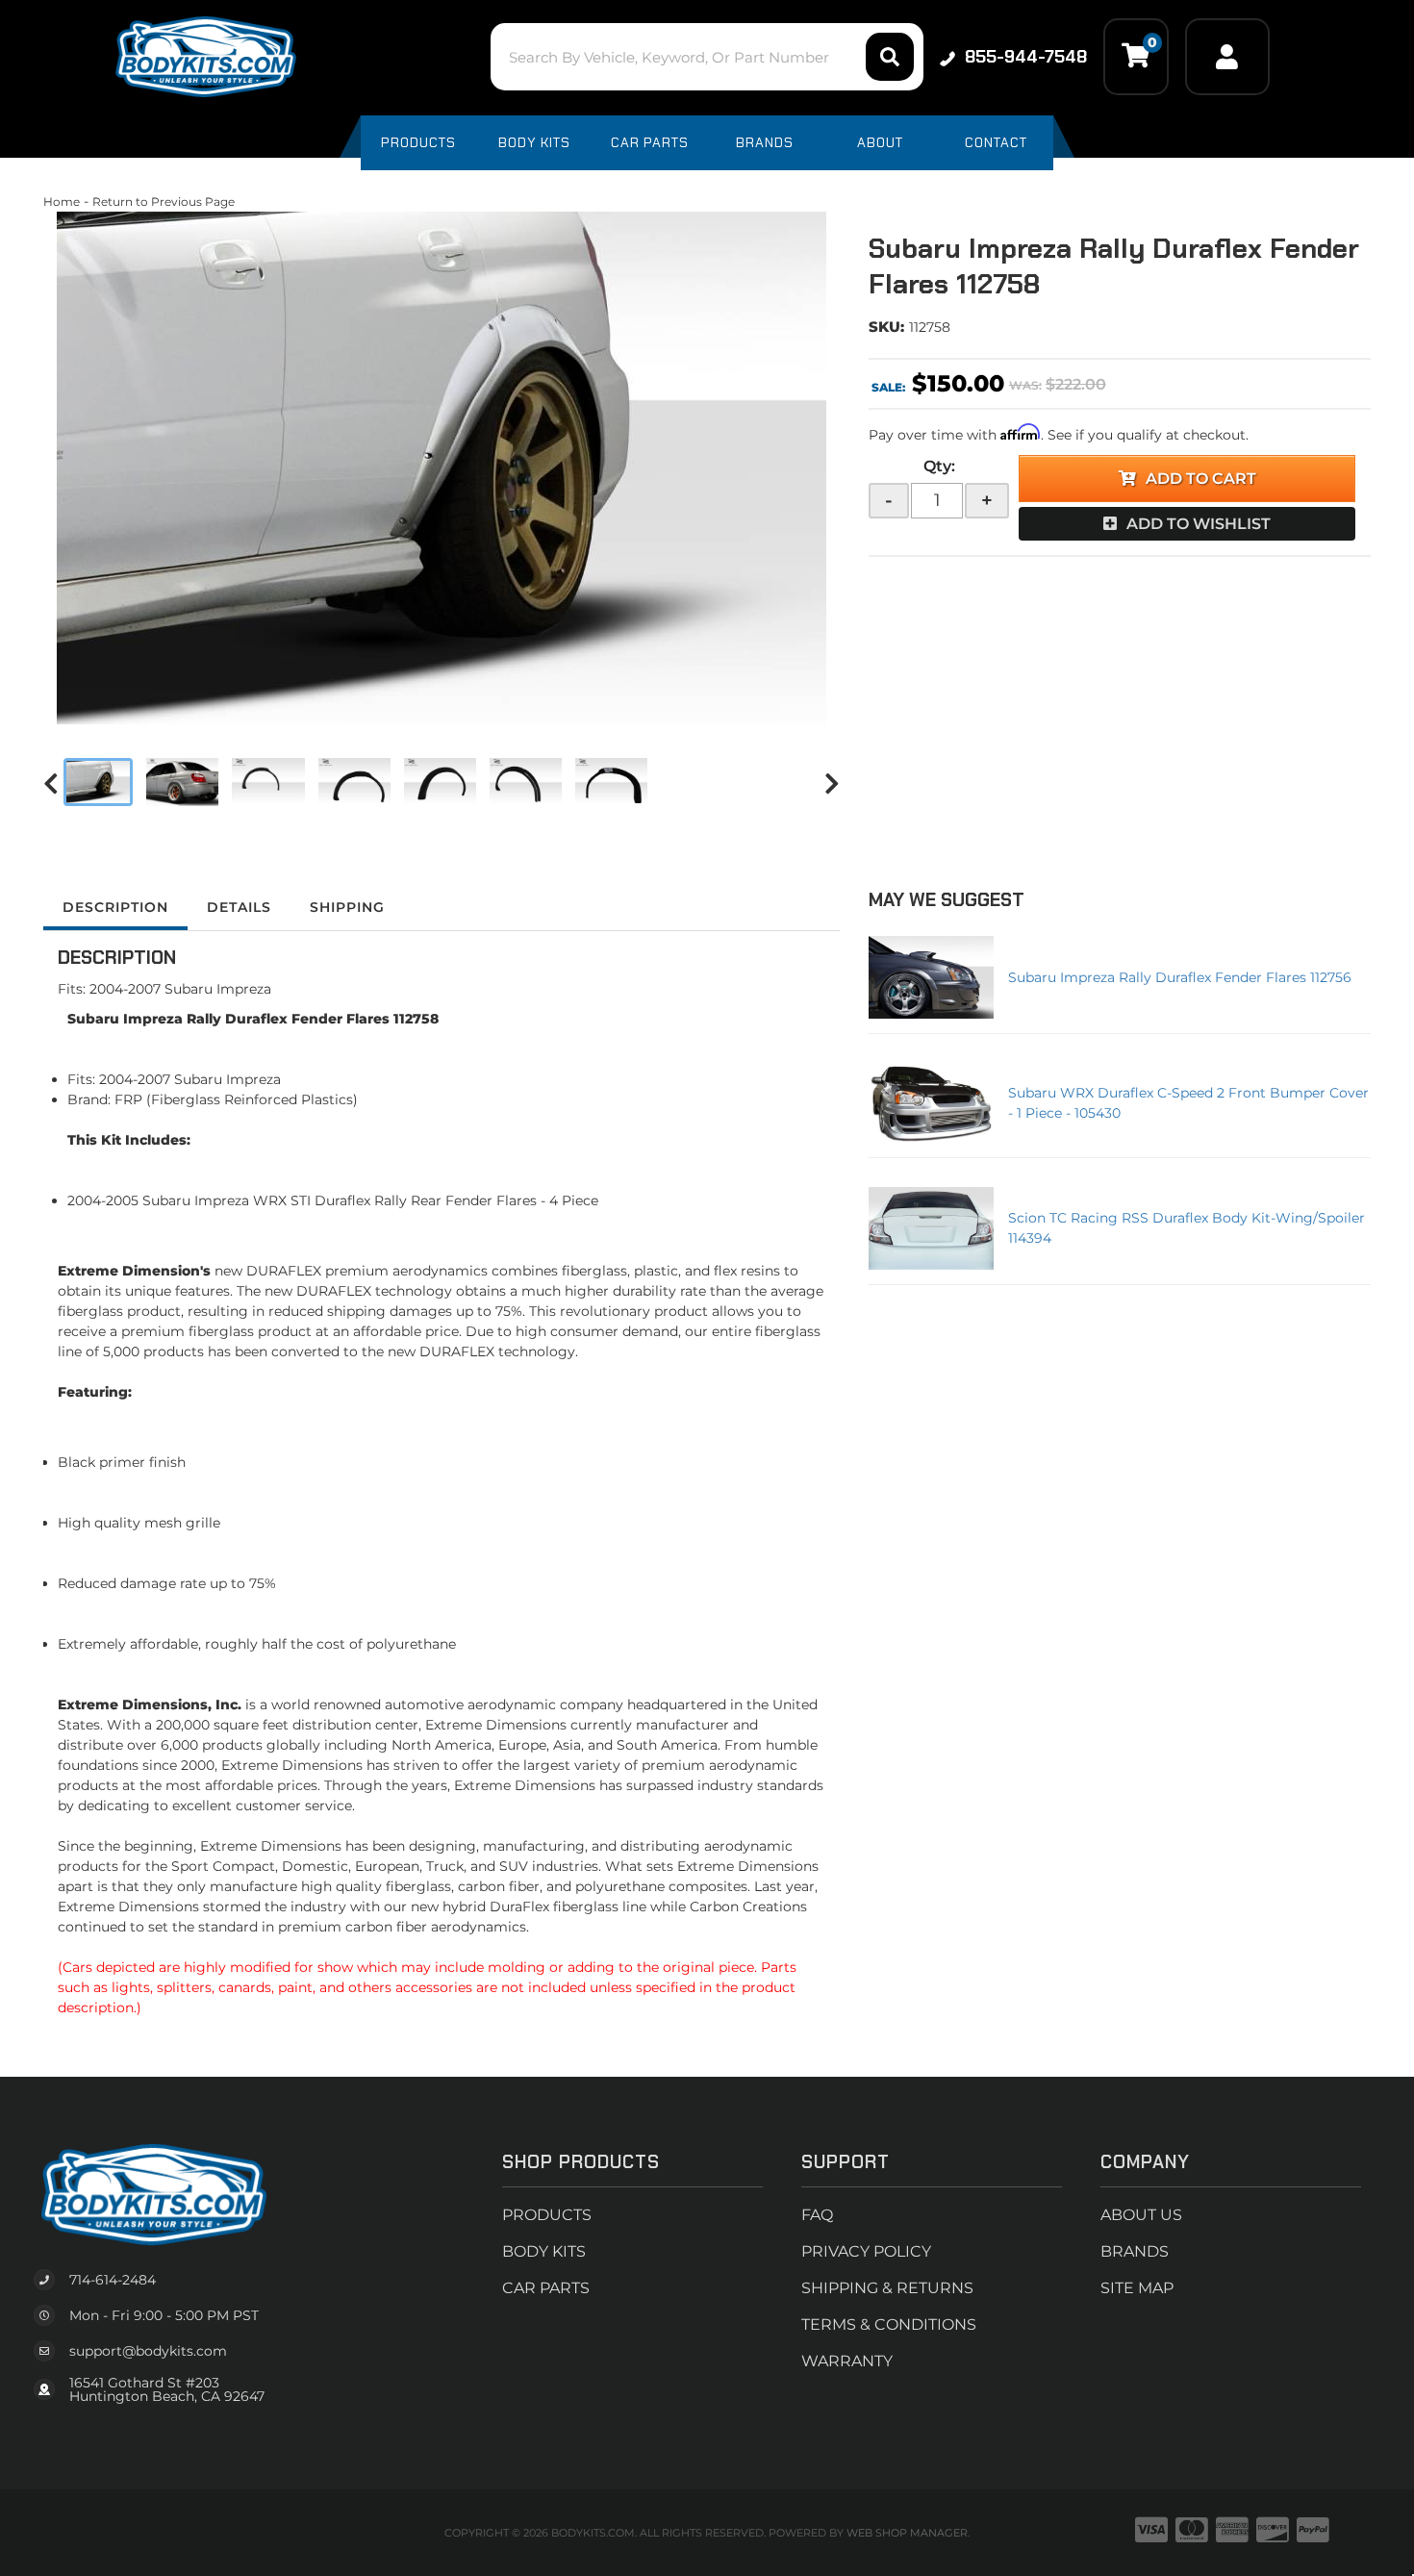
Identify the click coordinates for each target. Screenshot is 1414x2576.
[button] (707, 57)
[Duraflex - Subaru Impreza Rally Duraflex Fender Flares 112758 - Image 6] (526, 782)
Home (62, 202)
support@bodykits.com (148, 2351)
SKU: (886, 327)
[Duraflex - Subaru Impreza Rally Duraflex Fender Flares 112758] (442, 468)
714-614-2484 (113, 2280)
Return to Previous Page (164, 202)
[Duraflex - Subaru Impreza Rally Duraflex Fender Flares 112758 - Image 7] (611, 782)
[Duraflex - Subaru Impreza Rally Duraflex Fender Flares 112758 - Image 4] (354, 782)
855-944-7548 (1026, 57)
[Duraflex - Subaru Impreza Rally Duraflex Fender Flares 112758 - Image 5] (440, 782)
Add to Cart (1201, 479)
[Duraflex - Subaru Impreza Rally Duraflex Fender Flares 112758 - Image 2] (182, 782)
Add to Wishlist (1199, 524)
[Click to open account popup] (1227, 57)
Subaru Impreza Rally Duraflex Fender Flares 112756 (1180, 977)
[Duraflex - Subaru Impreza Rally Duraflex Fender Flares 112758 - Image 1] (98, 782)
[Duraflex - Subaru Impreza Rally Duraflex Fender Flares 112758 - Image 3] (268, 782)
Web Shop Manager (907, 2533)
